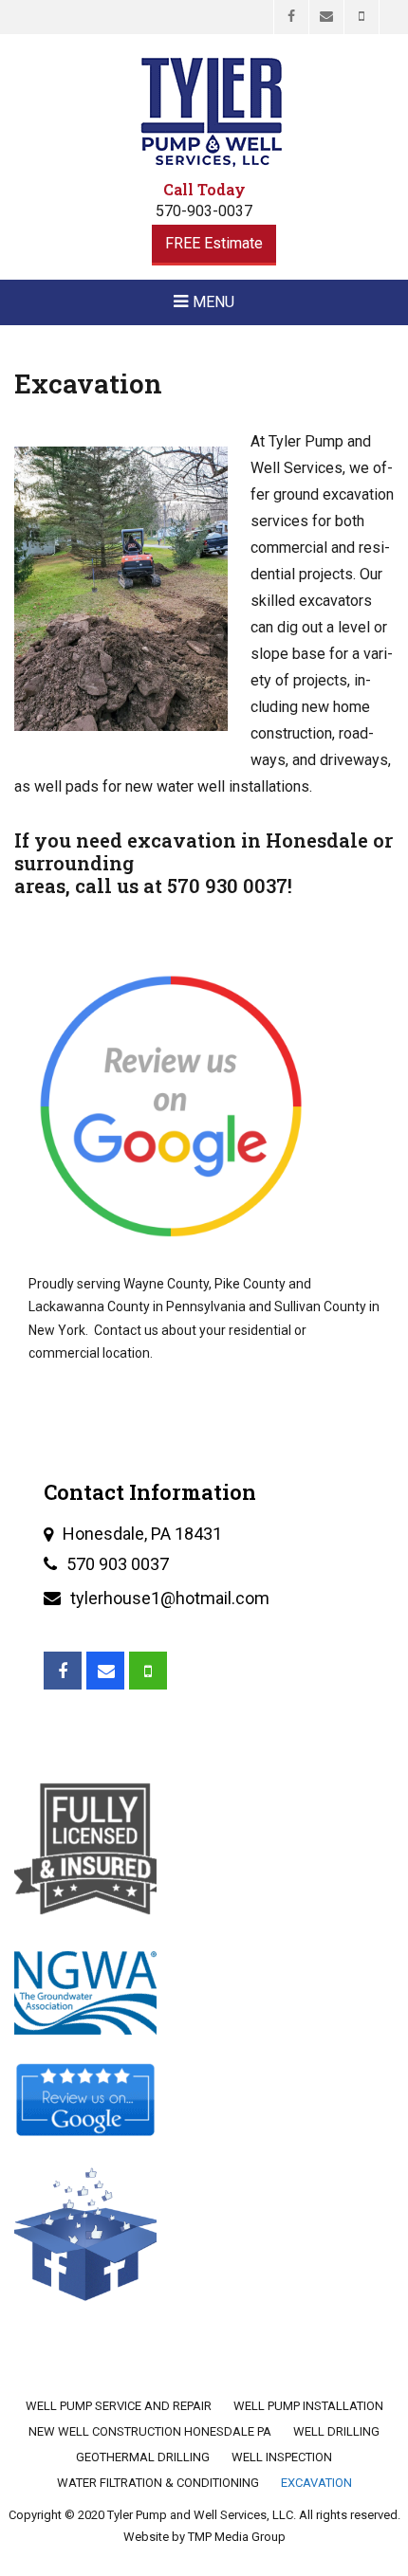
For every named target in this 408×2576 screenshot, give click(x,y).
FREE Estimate (214, 243)
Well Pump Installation (308, 2406)
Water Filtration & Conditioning (158, 2483)
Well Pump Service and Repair (119, 2406)
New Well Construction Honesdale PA (150, 2431)
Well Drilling (336, 2431)
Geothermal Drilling (143, 2457)
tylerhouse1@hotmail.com (170, 1598)
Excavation (316, 2483)
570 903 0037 (118, 1564)
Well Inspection (282, 2457)
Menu (213, 302)
